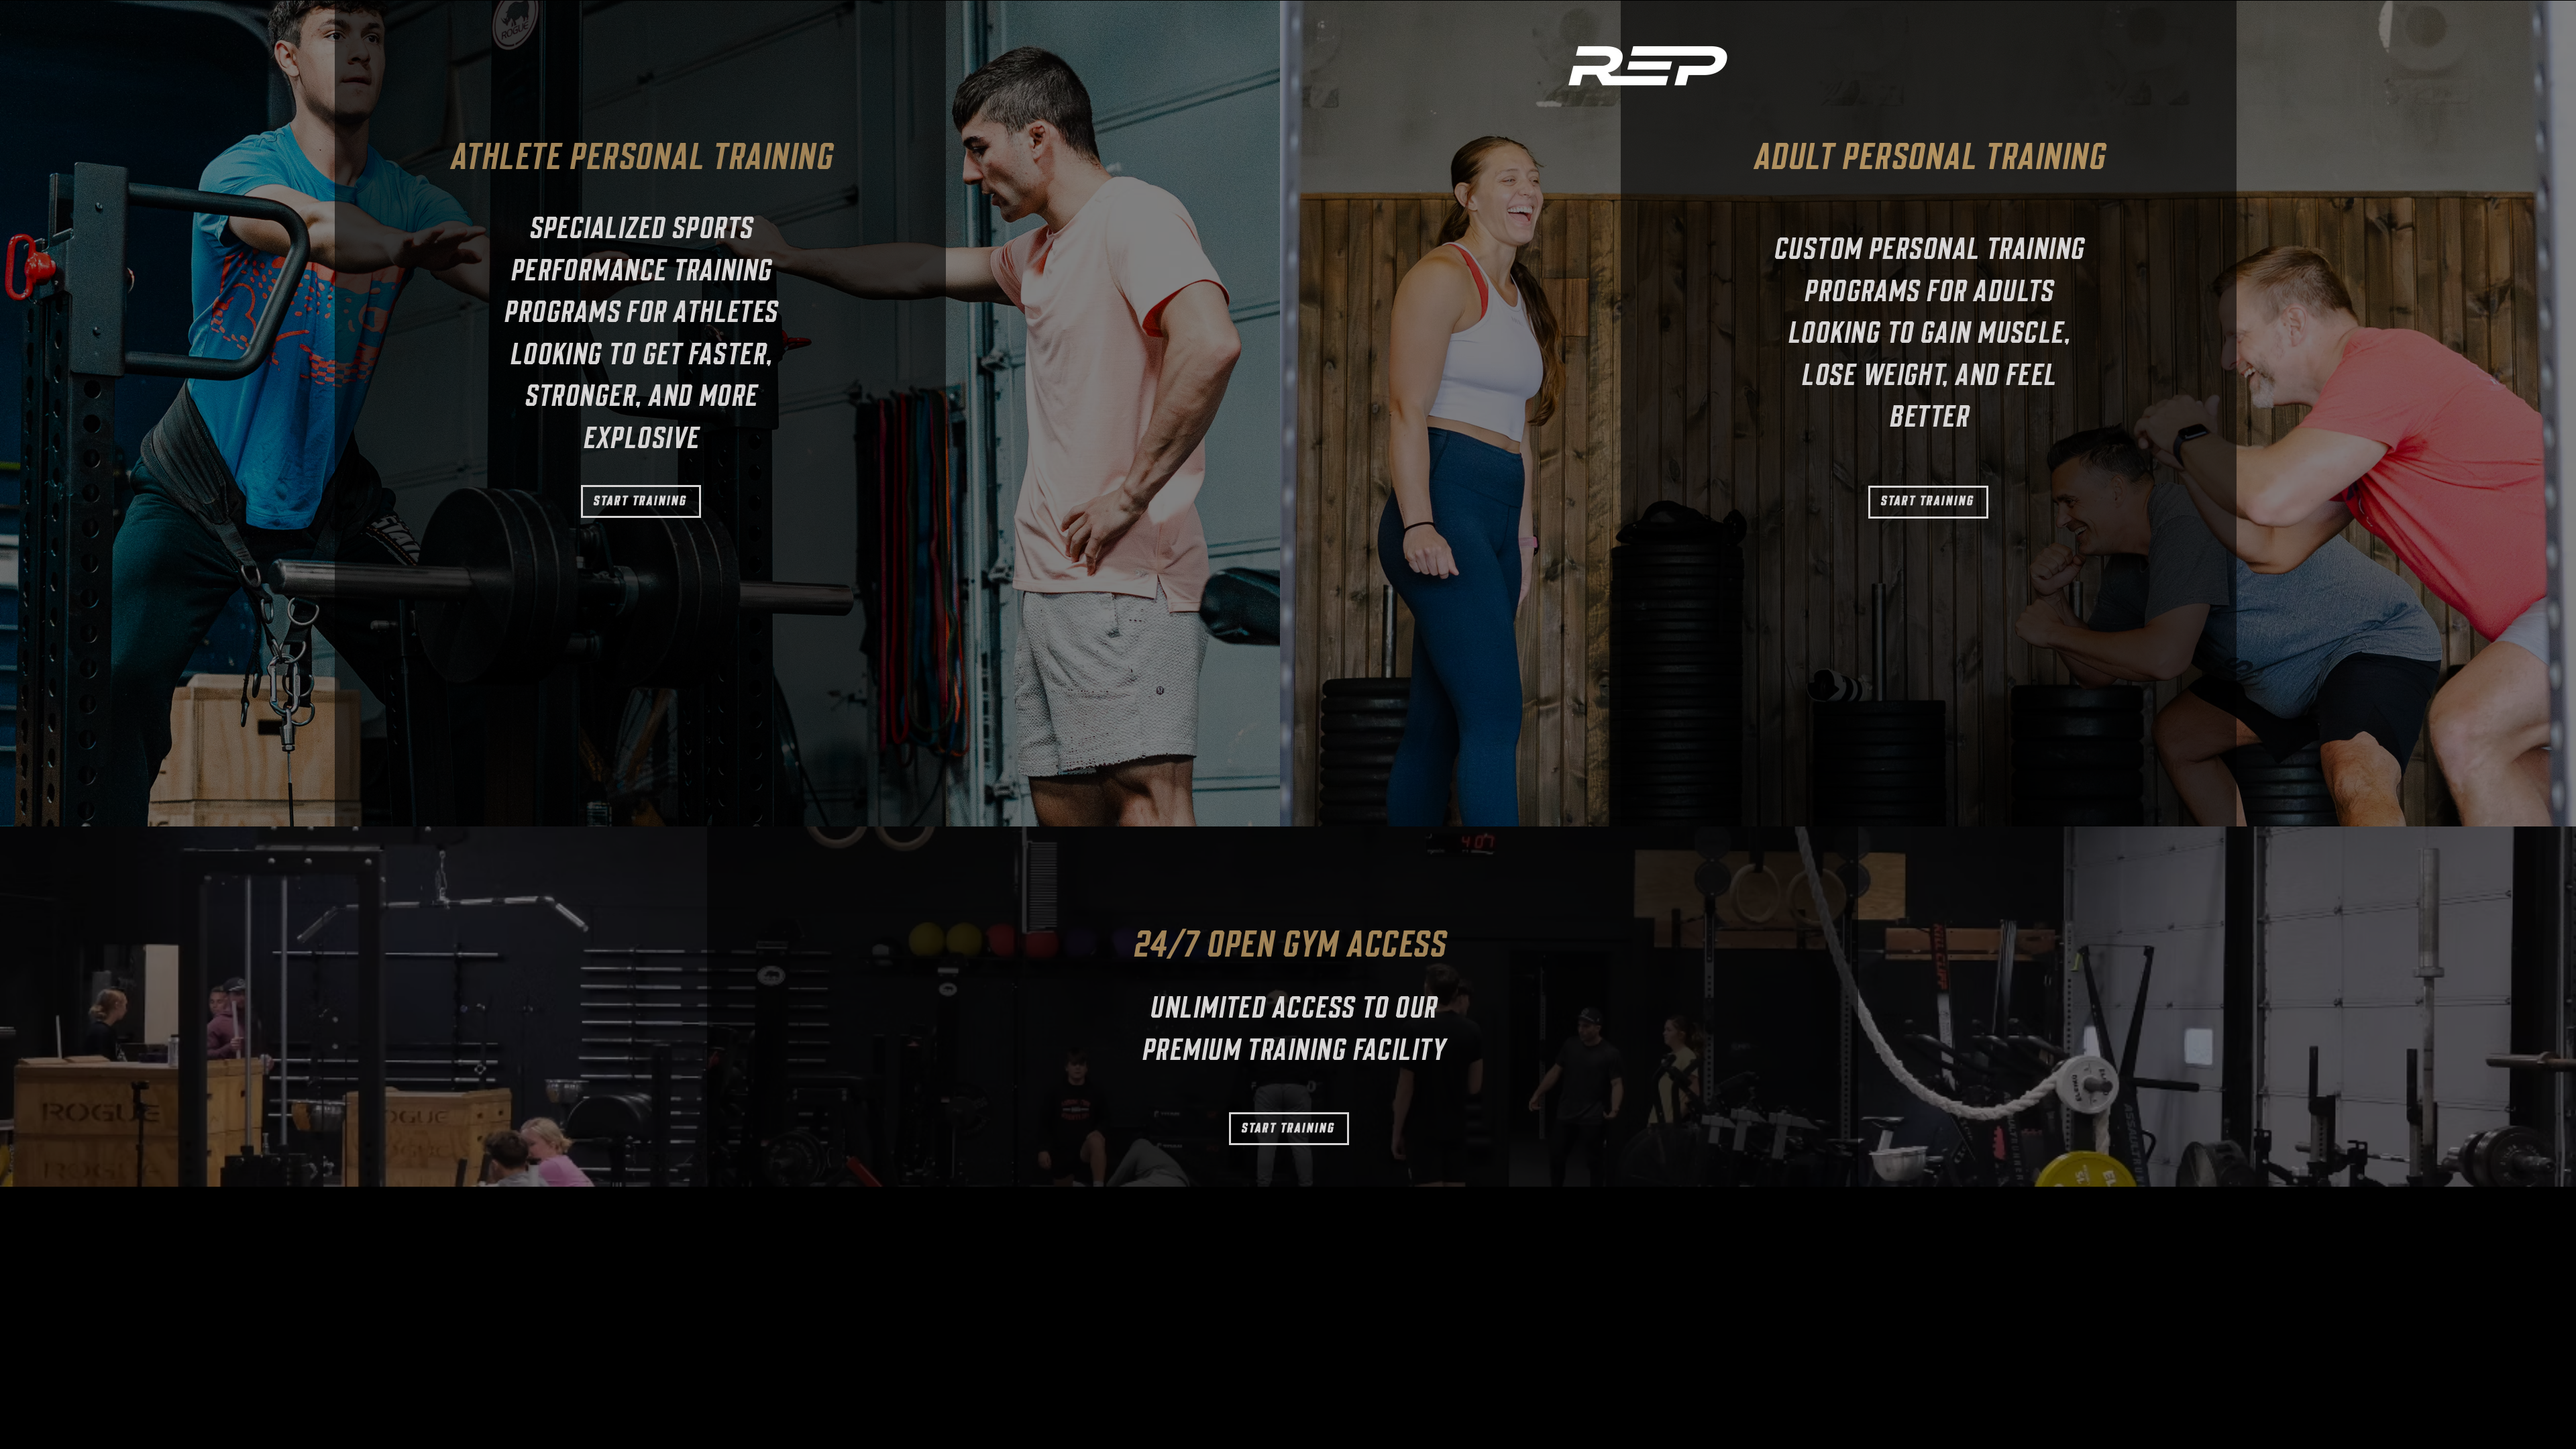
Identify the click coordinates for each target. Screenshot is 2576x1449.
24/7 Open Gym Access (1289, 948)
